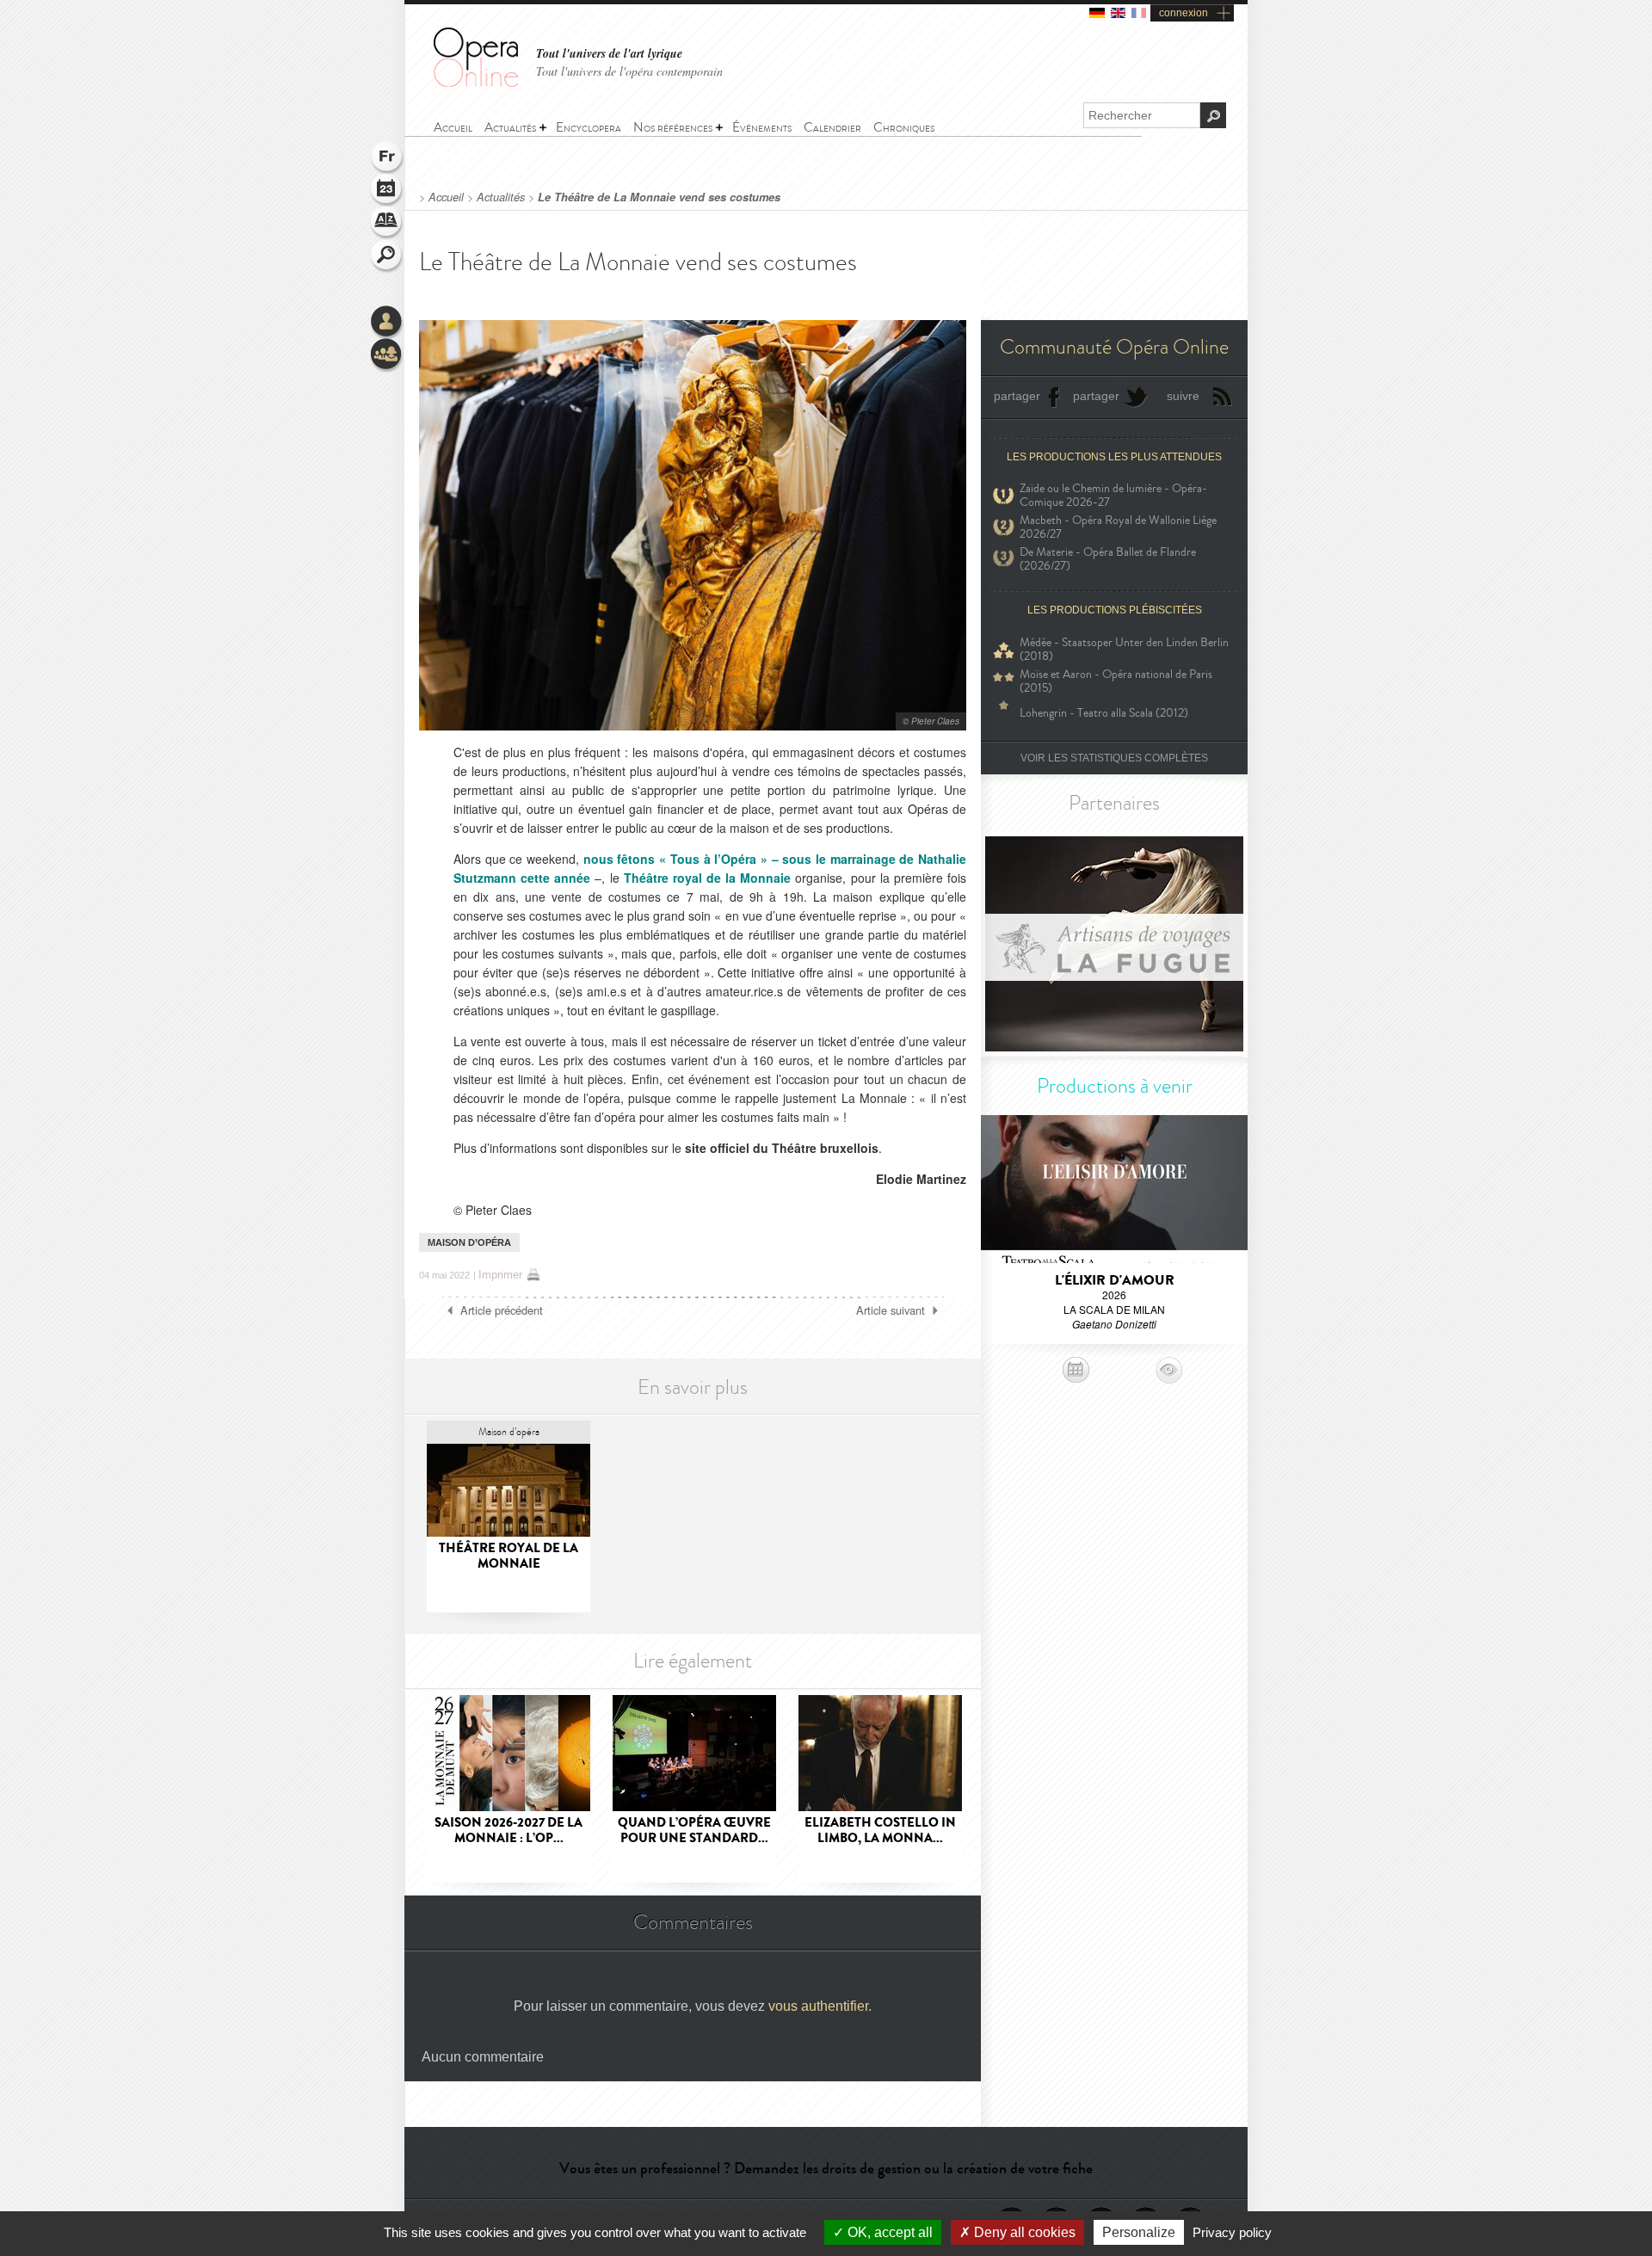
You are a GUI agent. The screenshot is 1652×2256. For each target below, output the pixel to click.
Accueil (446, 197)
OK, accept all (888, 2232)
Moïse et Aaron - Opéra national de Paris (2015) (1116, 681)
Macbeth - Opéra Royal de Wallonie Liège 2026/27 (1118, 527)
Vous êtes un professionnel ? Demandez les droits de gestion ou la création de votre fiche (826, 2168)
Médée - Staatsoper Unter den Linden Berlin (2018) (1124, 650)
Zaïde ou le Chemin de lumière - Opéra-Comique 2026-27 (1113, 496)
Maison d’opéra (469, 1242)
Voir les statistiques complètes (1114, 758)
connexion (1184, 13)
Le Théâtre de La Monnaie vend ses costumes (659, 197)
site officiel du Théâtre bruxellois (782, 1148)
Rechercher (387, 256)
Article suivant (891, 1310)
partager (1017, 396)
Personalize (1139, 2232)
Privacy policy (1232, 2232)
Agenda (387, 191)
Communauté (387, 355)
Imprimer (500, 1275)
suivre (1183, 396)
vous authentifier (818, 2006)
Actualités (501, 197)
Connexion (387, 323)
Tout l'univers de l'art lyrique (609, 54)
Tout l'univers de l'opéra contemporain (629, 71)
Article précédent (502, 1310)
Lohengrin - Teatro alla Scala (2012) (1104, 713)
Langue (387, 158)
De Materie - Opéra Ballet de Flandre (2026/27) (1108, 559)
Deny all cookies (1023, 2232)
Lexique (387, 224)
